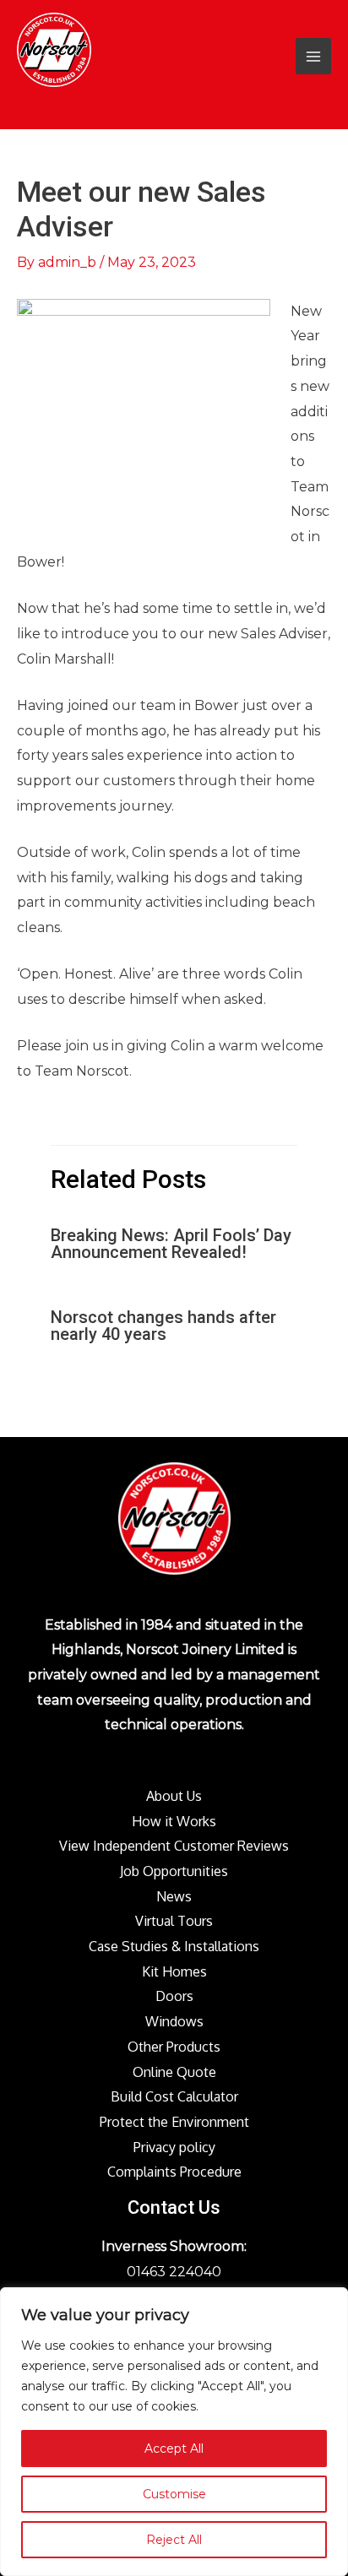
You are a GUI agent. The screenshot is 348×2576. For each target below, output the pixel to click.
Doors (174, 1996)
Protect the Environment (174, 2122)
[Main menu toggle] (313, 56)
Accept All (174, 2449)
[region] (174, 2432)
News (174, 1896)
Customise (174, 2494)
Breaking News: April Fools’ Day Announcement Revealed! (171, 1244)
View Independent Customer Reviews (174, 1846)
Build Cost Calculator (174, 2096)
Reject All (174, 2540)
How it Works (174, 1821)
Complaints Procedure (174, 2172)
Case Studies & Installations (174, 1946)
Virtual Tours (174, 1921)
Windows (174, 2021)
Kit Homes (174, 1971)
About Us (174, 1796)
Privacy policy (174, 2147)
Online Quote (174, 2072)
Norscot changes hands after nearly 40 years (163, 1326)
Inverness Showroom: (174, 2246)
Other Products (174, 2047)
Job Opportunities (174, 1871)
